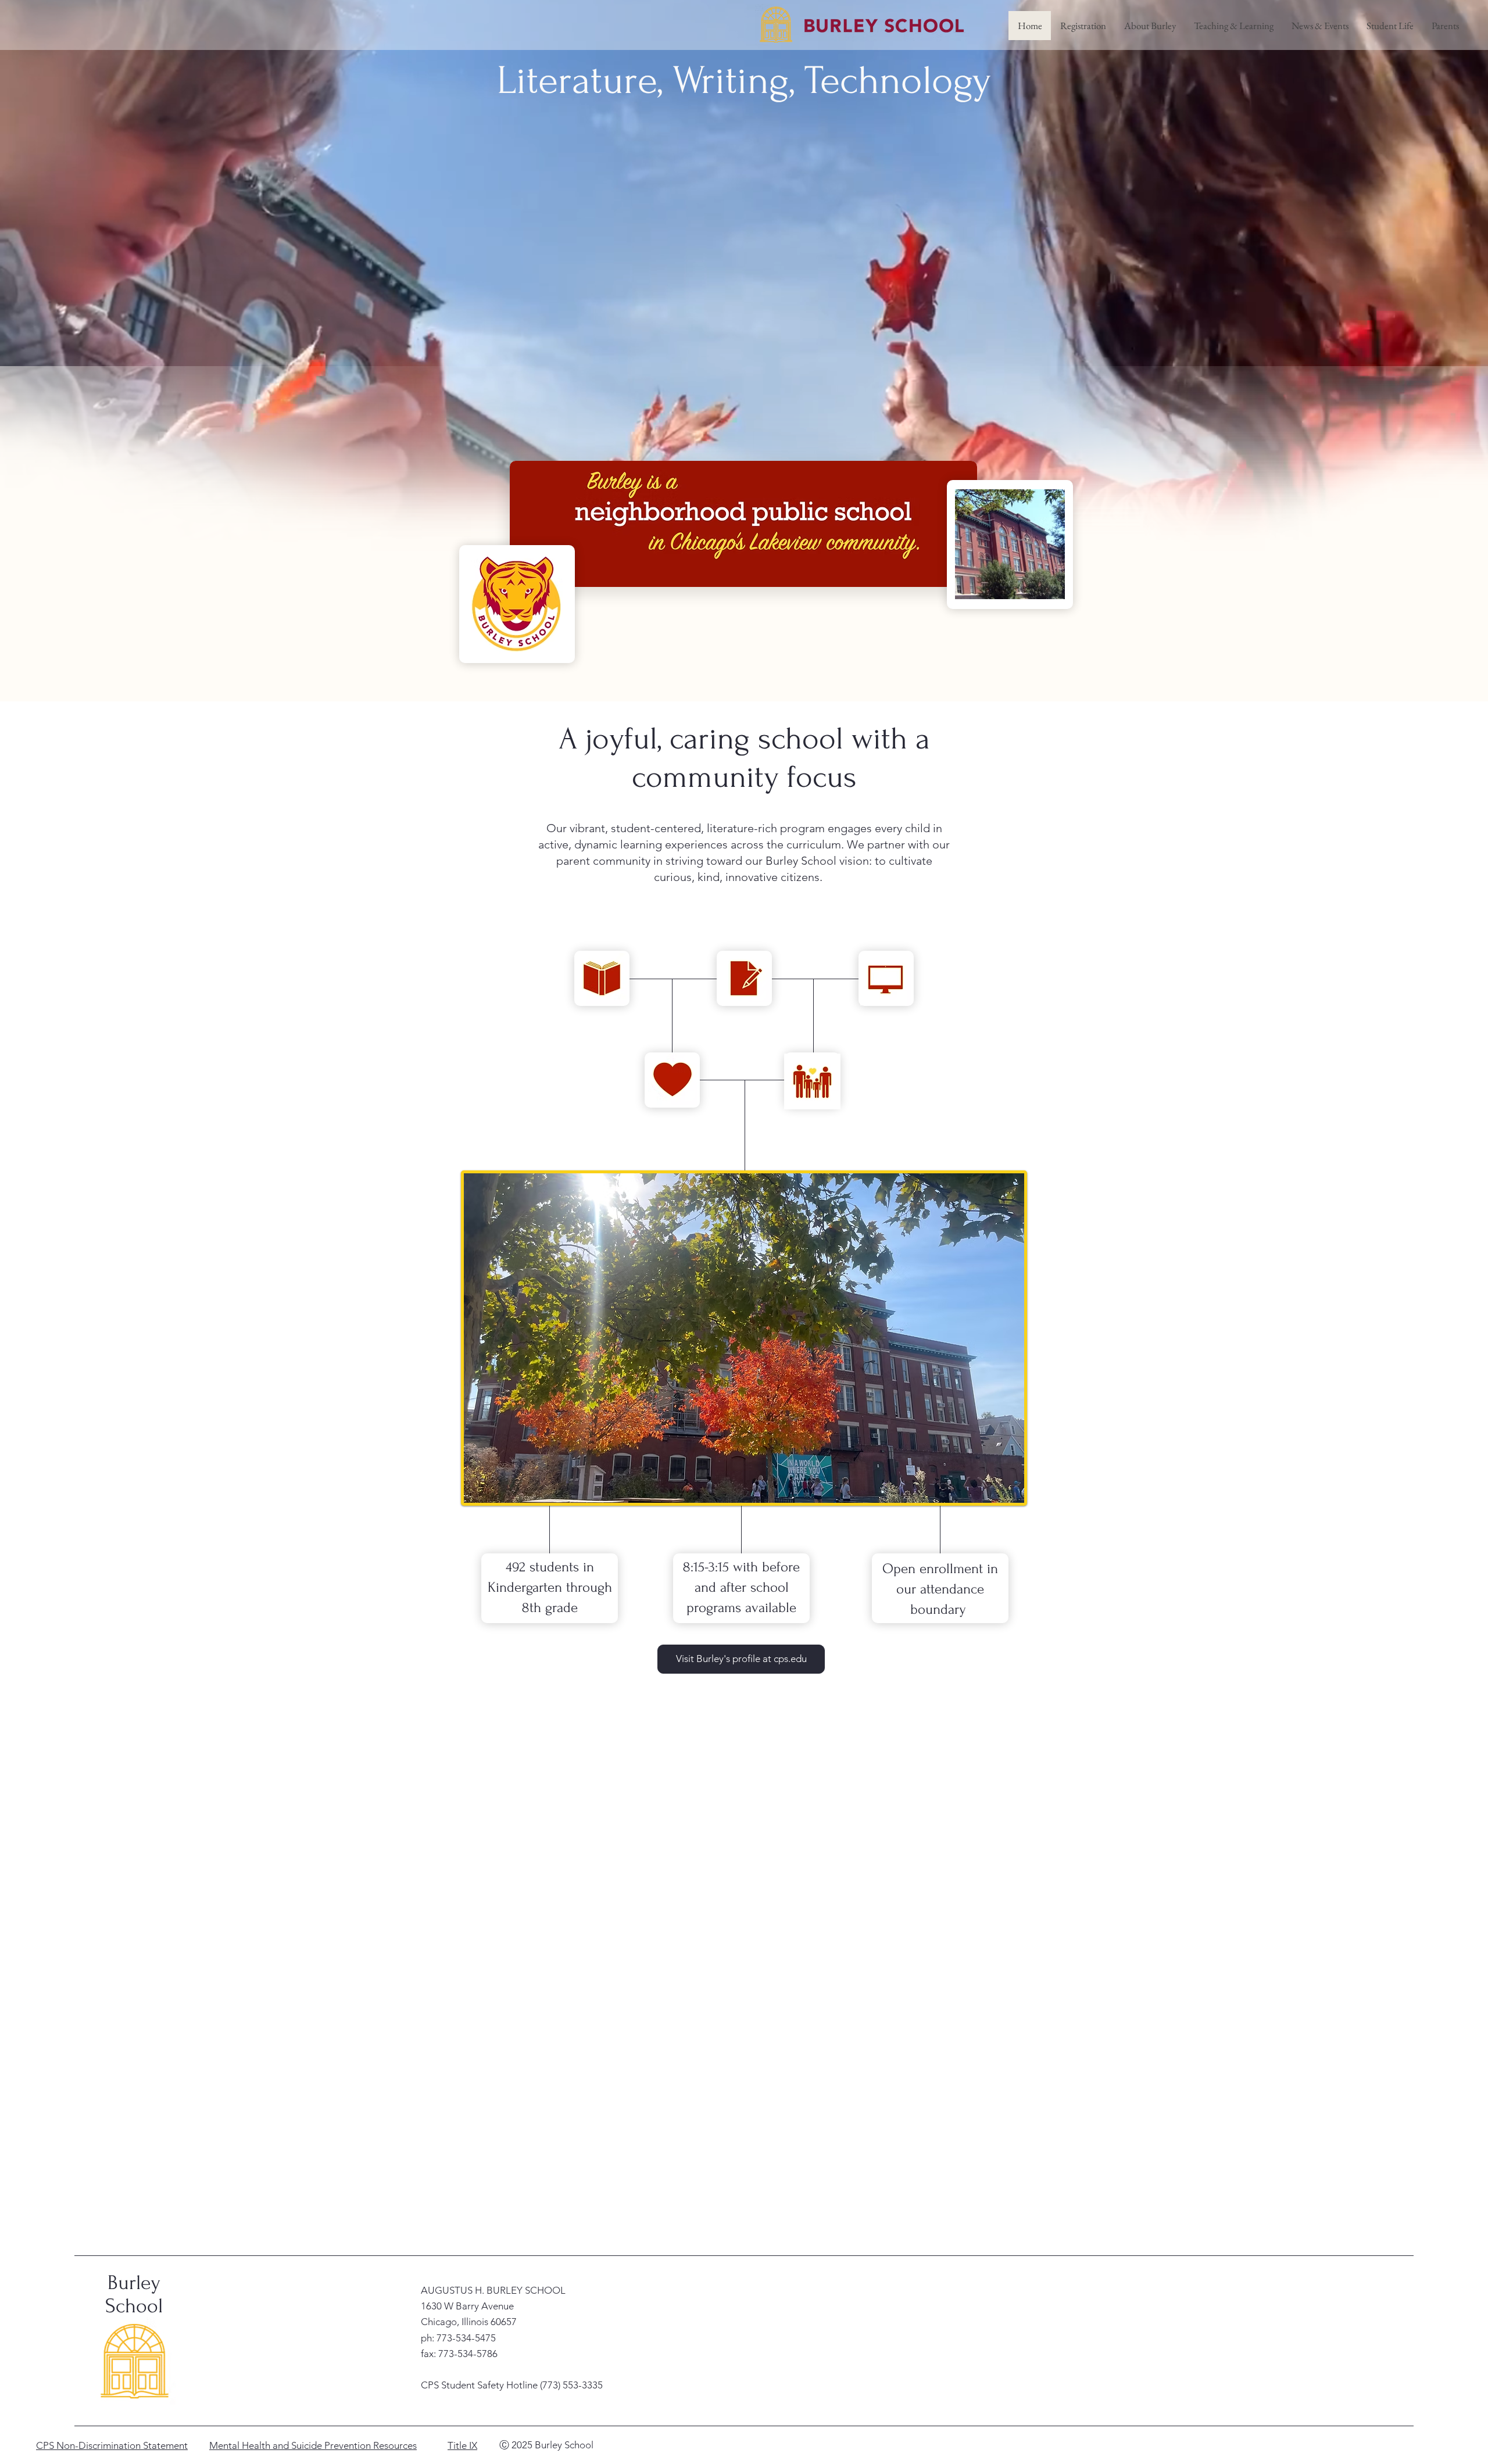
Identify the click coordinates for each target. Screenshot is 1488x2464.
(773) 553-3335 (571, 2385)
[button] (1150, 26)
